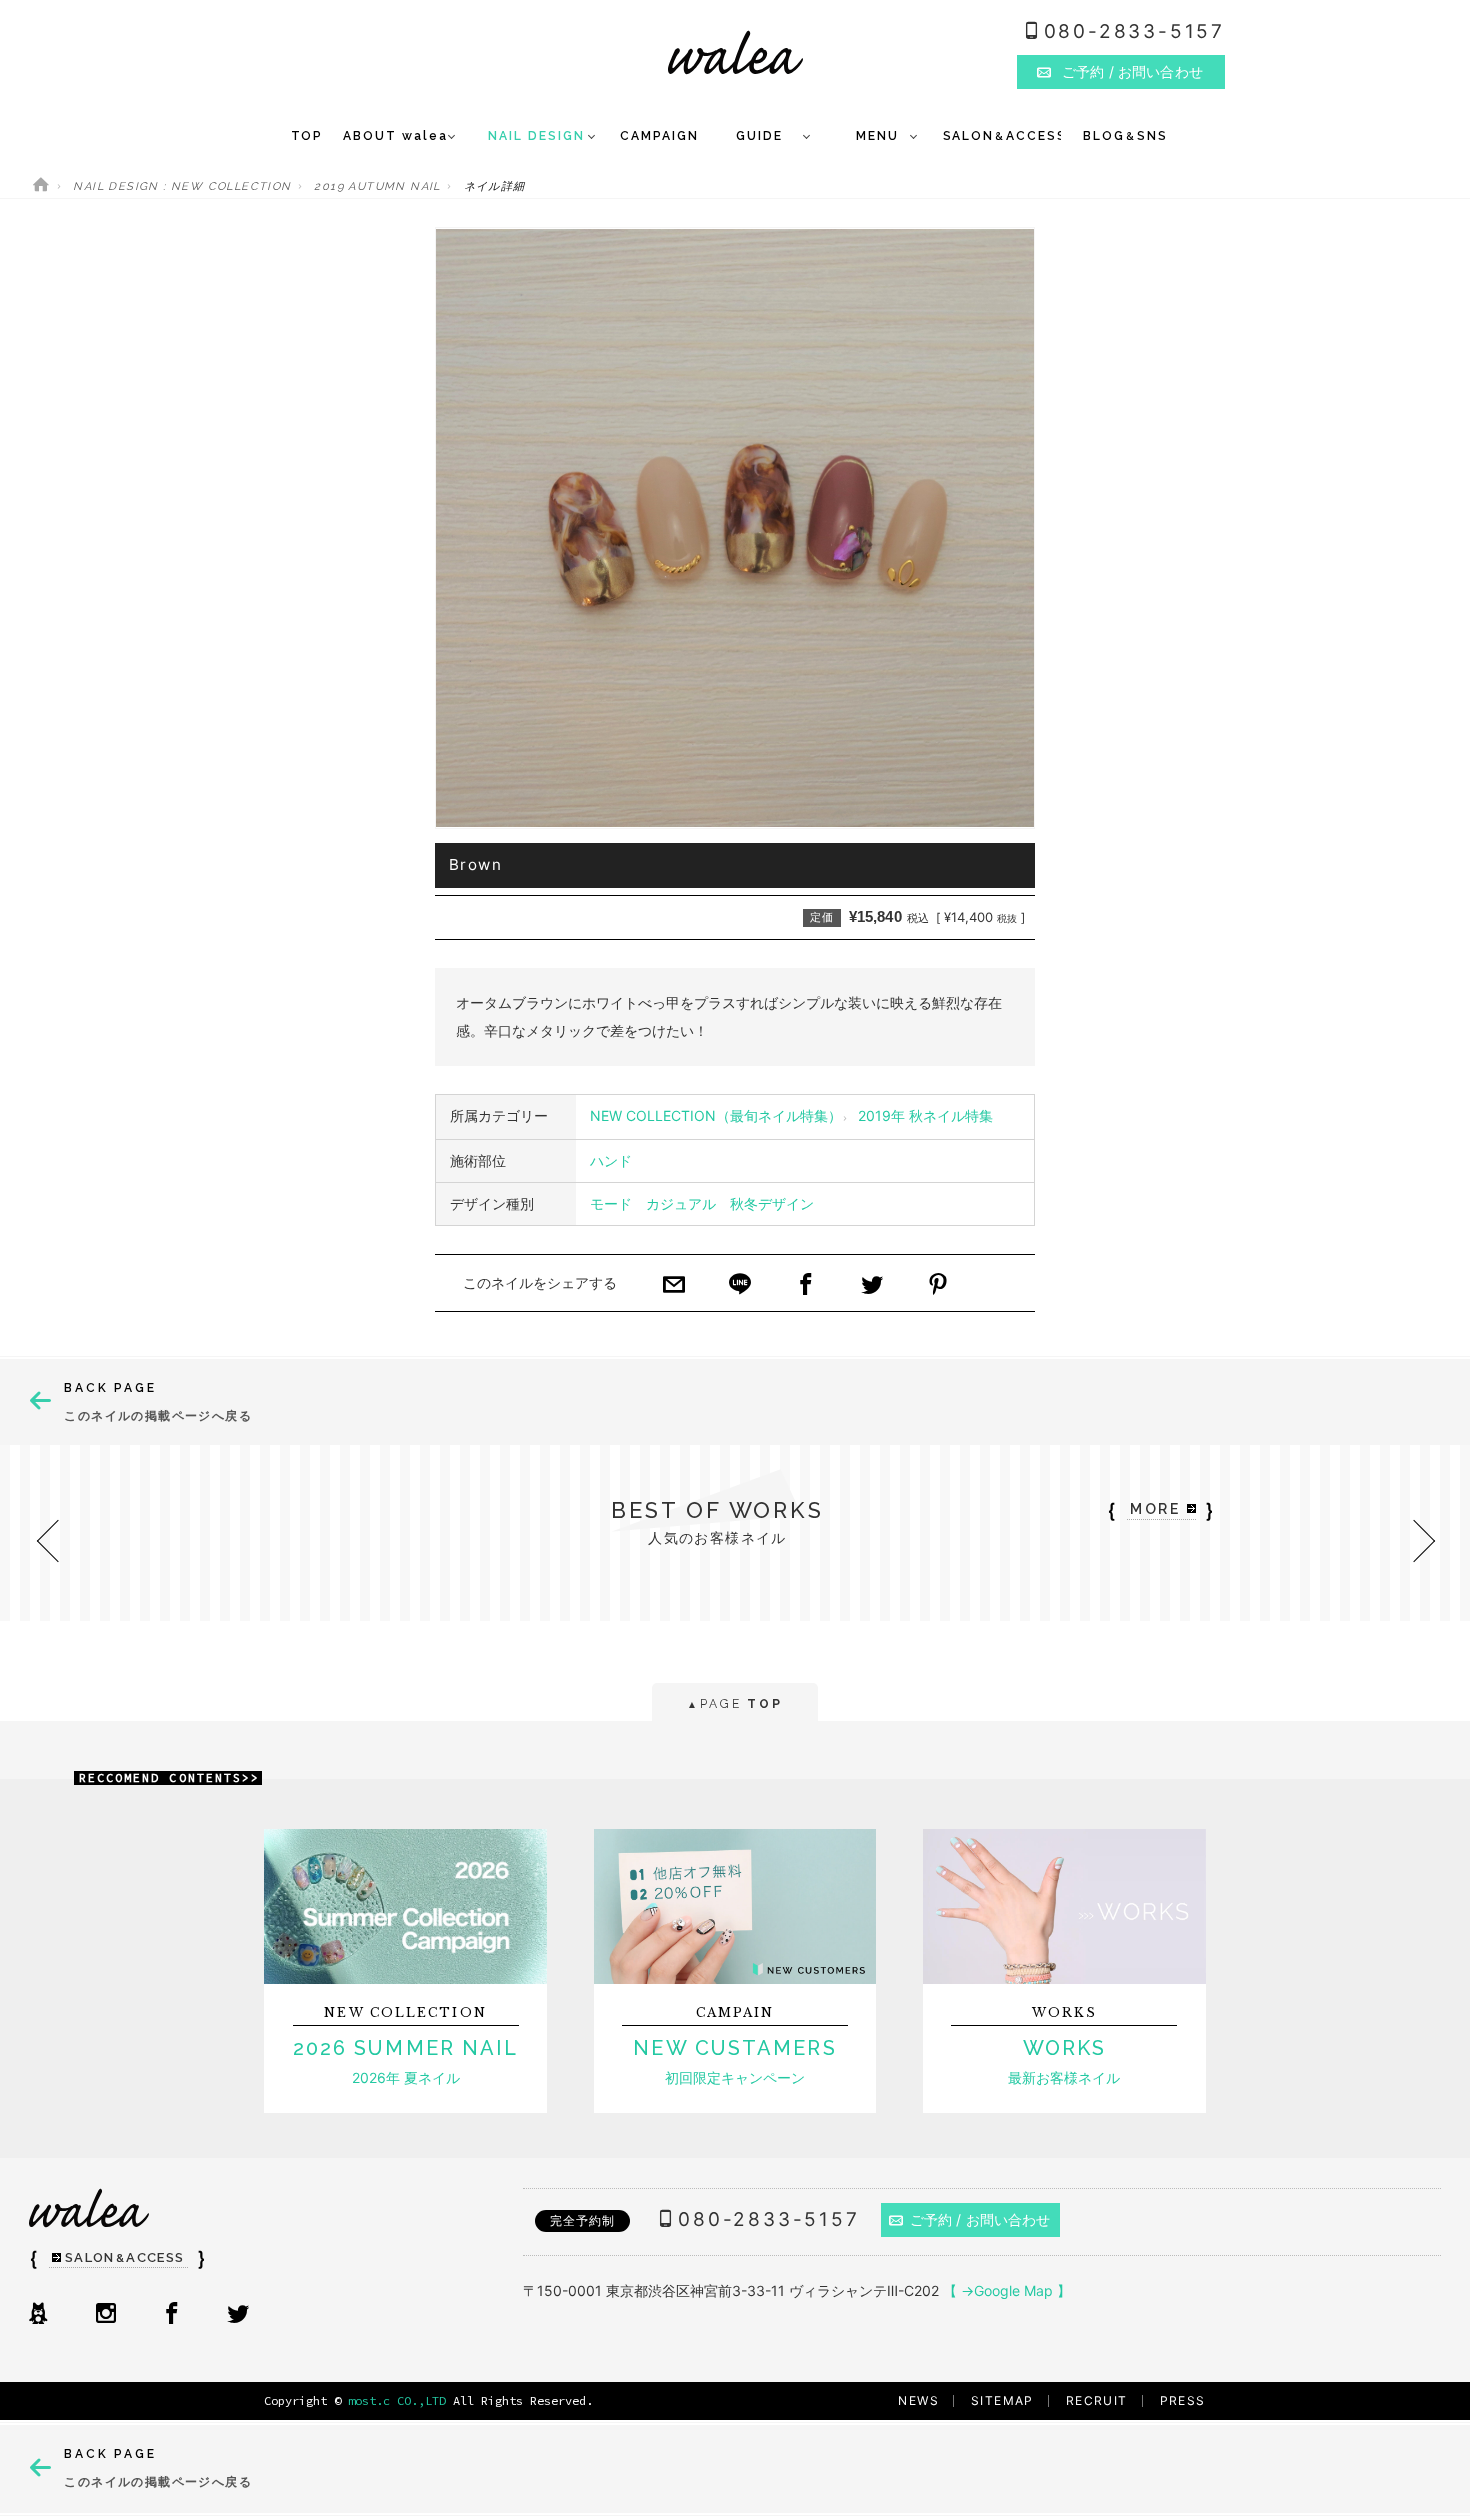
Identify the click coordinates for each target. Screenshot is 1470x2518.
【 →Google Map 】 (1007, 2290)
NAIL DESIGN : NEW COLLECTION (182, 186)
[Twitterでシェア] (872, 1286)
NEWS (918, 2400)
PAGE (734, 1704)
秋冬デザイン (772, 1203)
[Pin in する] (938, 1286)
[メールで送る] (674, 1286)
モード (611, 1203)
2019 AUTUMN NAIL (377, 186)
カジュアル (681, 1203)
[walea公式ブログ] (38, 2315)
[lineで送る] (740, 1286)
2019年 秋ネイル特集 (925, 1115)
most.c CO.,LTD (397, 2400)
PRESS (1183, 2400)
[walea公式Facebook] (172, 2315)
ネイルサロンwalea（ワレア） (735, 52)
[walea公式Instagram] (106, 2315)
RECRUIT (1097, 2400)
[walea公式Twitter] (238, 2315)
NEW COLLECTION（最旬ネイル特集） (716, 1115)
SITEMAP (1002, 2400)
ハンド (611, 1160)
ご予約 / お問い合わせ (980, 2219)
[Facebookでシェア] (806, 1286)
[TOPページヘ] (41, 186)
